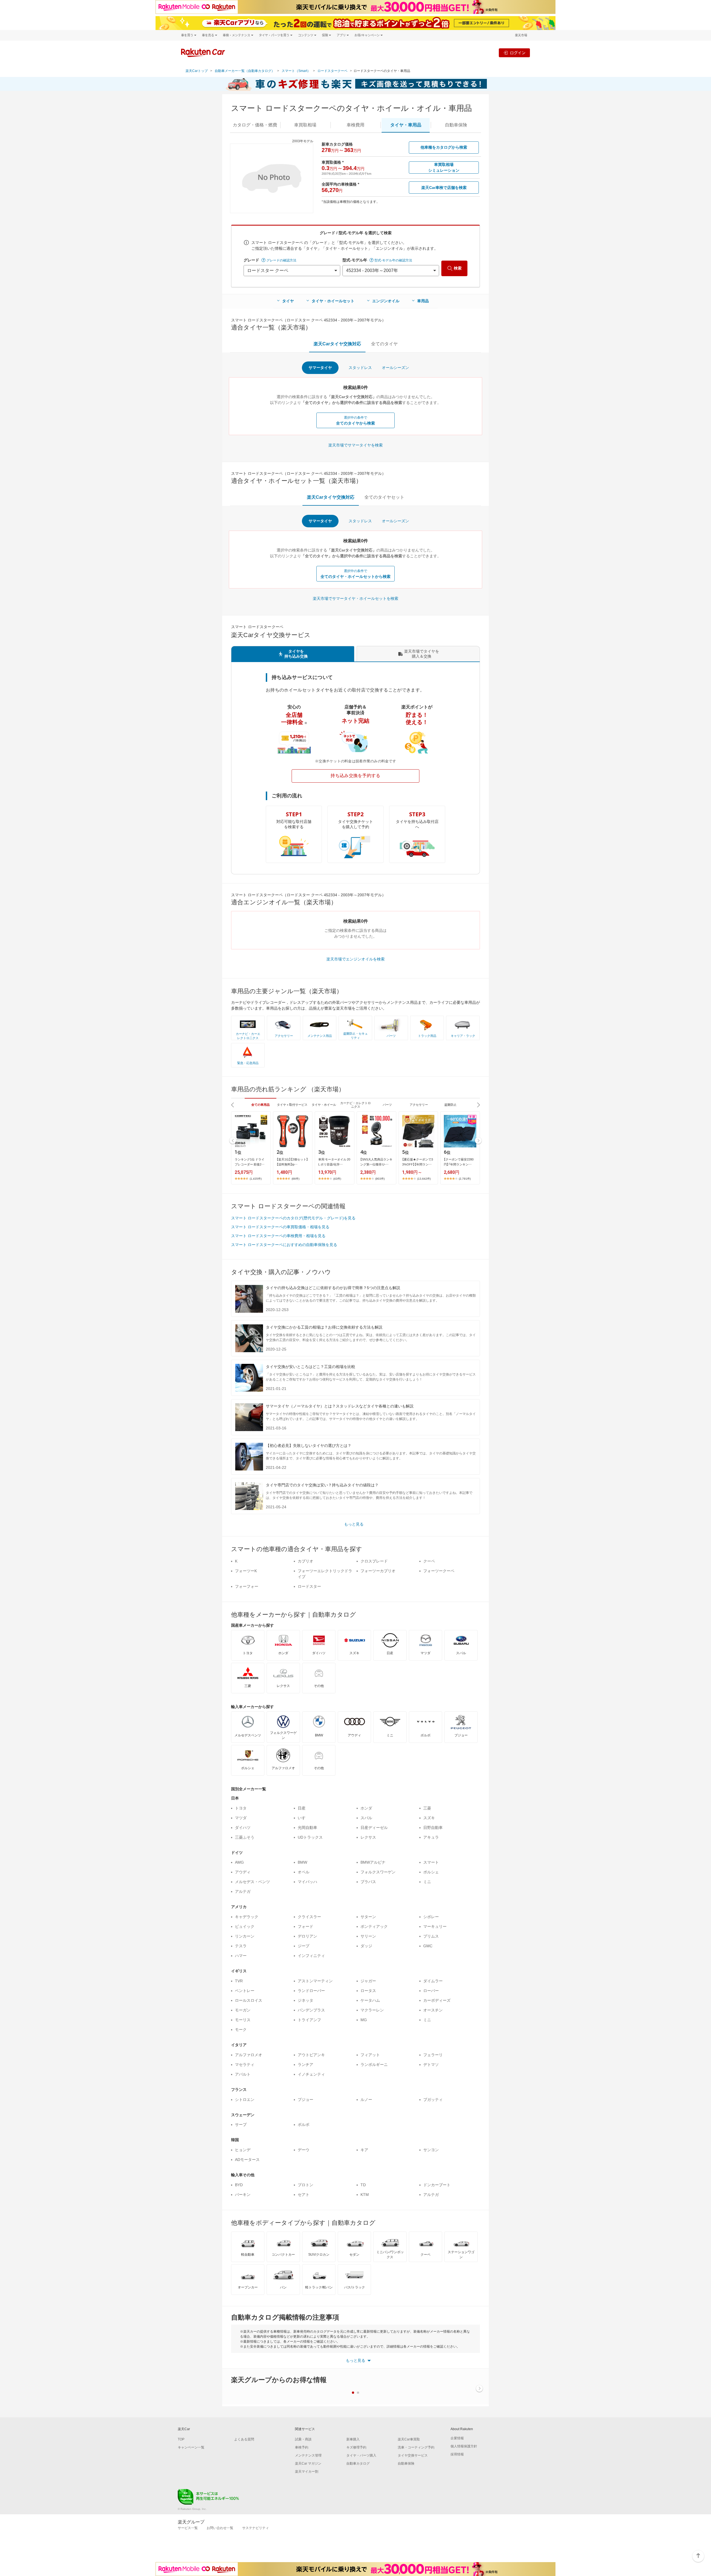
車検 (355, 125)
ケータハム (370, 2000)
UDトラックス (310, 1837)
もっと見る (354, 1524)
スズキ (429, 1818)
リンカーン (245, 1936)
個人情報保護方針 (464, 2446)
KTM (365, 2195)
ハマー (241, 1956)
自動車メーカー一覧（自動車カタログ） (245, 71)
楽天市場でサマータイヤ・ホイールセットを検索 (355, 598)
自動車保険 (406, 2463)
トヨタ (241, 1808)
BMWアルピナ (373, 1862)
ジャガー (368, 1981)
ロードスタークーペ (332, 71)
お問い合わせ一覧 (220, 2528)
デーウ (304, 2150)
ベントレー (245, 1991)
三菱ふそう (245, 1837)
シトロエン (245, 2100)
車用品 (423, 301)
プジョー (306, 2100)
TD (363, 2185)
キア (364, 2150)
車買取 (305, 125)
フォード (306, 1926)
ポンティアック (374, 1926)
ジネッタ (306, 2000)
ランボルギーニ (374, 2065)
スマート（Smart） (296, 71)
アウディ (243, 1872)
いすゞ (304, 1818)
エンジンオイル (386, 301)
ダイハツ (243, 1828)
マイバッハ (307, 1882)
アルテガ (243, 1891)
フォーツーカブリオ (378, 1571)
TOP (181, 2439)
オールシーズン (395, 368)
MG (364, 2020)
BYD (239, 2185)
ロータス (368, 1991)
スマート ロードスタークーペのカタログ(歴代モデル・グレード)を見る (293, 1218)
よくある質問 (244, 2439)
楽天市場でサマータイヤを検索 (355, 445)
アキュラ (431, 1837)
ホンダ (366, 1808)
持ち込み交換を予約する (355, 776)
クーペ (429, 1561)
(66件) (296, 1179)
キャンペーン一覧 (191, 2447)
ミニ (427, 1882)
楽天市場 (521, 35)
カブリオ (306, 1561)
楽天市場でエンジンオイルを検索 (355, 959)
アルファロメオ (249, 2055)
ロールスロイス (249, 2000)
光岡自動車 (307, 1828)
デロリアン (307, 1936)
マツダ (241, 1818)
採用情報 (457, 2454)
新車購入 (353, 2439)
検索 (458, 268)
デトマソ (431, 2065)
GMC (428, 1946)
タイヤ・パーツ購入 (361, 2455)
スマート (431, 1862)
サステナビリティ (256, 2528)
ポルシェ (431, 1872)
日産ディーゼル (374, 1828)
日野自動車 (433, 1828)
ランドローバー (311, 1991)
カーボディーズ (437, 2000)
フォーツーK (246, 1571)
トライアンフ (309, 2020)
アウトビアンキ (311, 2055)
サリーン (368, 1936)
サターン (368, 1917)
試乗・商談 (303, 2439)
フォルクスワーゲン (378, 1872)
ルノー (366, 2100)
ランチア (306, 2065)
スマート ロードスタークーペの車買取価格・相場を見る (280, 1227)
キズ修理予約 (356, 2447)
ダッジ (366, 1946)
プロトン (306, 2185)
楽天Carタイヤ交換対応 (337, 344)
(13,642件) (424, 1179)
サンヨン (431, 2150)
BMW (302, 1862)
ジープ (304, 1946)
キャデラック (247, 1917)
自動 (456, 125)
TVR (239, 1981)
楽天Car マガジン (308, 2463)
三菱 (427, 1808)
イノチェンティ (311, 2074)
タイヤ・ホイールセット (333, 301)
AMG (239, 1862)
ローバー (431, 1991)
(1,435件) (256, 1179)
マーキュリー (435, 1926)
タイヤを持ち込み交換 (296, 654)
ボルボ (304, 2125)
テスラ (241, 1946)
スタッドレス (360, 368)
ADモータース (247, 2160)
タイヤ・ (406, 125)
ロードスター (309, 1586)
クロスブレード (374, 1561)
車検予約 (302, 2447)
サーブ (241, 2125)
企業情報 (457, 2438)
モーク (241, 2030)
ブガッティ (433, 2100)
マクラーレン (372, 2010)
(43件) (337, 1179)
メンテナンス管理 (308, 2455)
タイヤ (288, 301)
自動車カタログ (358, 2463)
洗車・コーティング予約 (416, 2447)
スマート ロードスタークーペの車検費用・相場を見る (278, 1236)
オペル (304, 1872)
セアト (304, 2195)
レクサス (368, 1837)
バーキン (243, 2195)
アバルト (243, 2074)
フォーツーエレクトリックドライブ (325, 1574)
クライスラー (309, 1917)
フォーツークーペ (439, 1571)
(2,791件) (465, 1179)
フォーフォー (247, 1586)
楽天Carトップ (197, 71)
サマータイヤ (320, 368)
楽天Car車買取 (409, 2439)
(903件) (380, 1179)
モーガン (243, 2010)
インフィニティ (311, 1956)
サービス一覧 (188, 2528)
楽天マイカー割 (307, 2472)
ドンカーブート (437, 2185)
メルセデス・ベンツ (252, 1882)
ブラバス (368, 1882)
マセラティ (245, 2065)
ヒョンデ (243, 2150)
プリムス (431, 1936)
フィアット (370, 2055)
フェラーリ (433, 2055)
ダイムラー (433, 1981)
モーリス (243, 2020)
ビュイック (245, 1926)
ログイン (518, 53)
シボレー (431, 1917)
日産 (302, 1808)
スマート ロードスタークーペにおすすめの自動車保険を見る (284, 1245)
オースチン (433, 2010)
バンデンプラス (311, 2010)
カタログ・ (255, 125)
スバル (366, 1818)
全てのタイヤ (384, 344)
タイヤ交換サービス (413, 2455)
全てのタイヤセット (384, 497)
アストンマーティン (315, 1981)
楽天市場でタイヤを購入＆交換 (422, 654)
